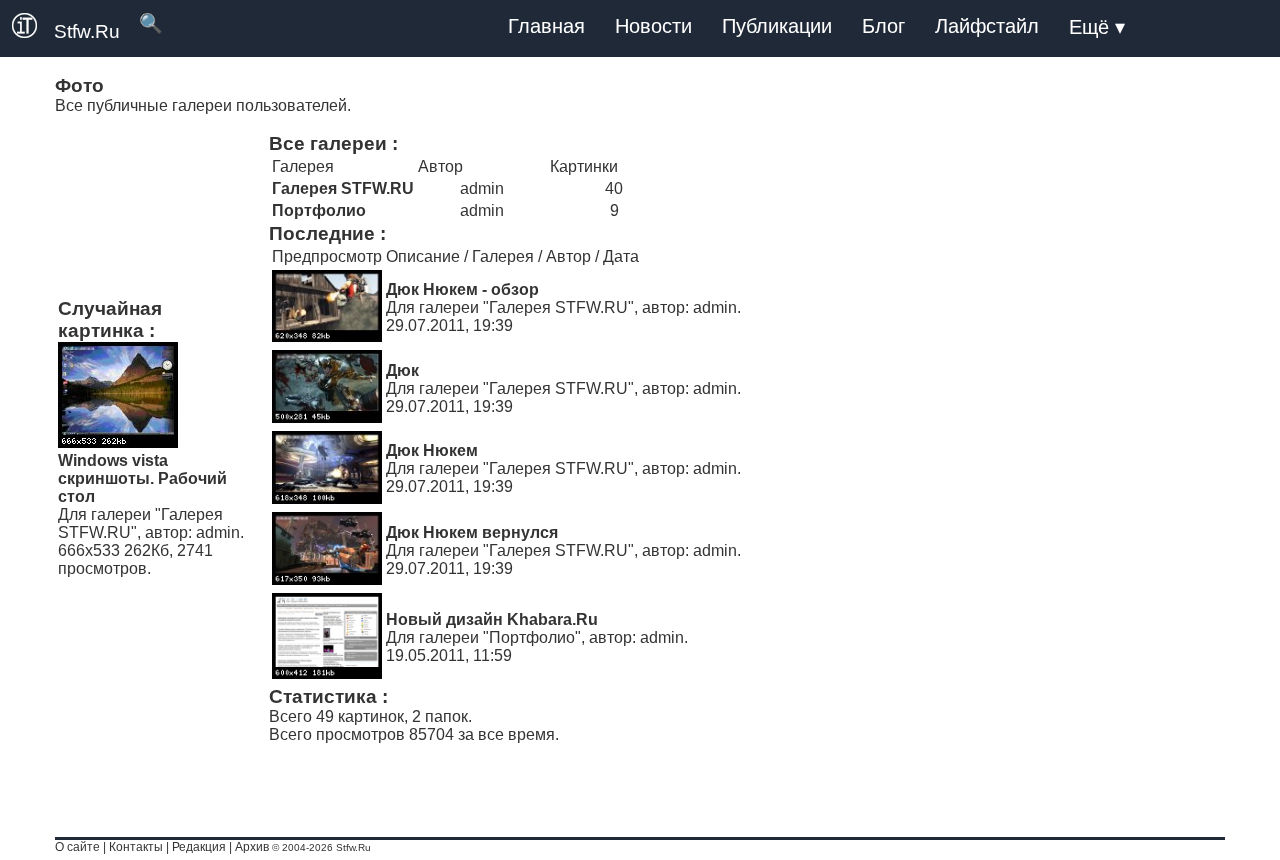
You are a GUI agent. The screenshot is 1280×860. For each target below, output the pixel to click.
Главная (546, 26)
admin (218, 532)
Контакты (136, 847)
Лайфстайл (987, 26)
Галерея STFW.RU (558, 307)
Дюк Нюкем (432, 450)
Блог (883, 26)
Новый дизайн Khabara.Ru (492, 619)
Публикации (777, 26)
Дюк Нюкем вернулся (472, 532)
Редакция (199, 847)
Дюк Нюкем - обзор (462, 289)
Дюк (402, 370)
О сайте (77, 847)
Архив (252, 847)
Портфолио (532, 637)
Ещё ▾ (1097, 27)
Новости (653, 26)
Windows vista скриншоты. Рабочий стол (142, 478)
